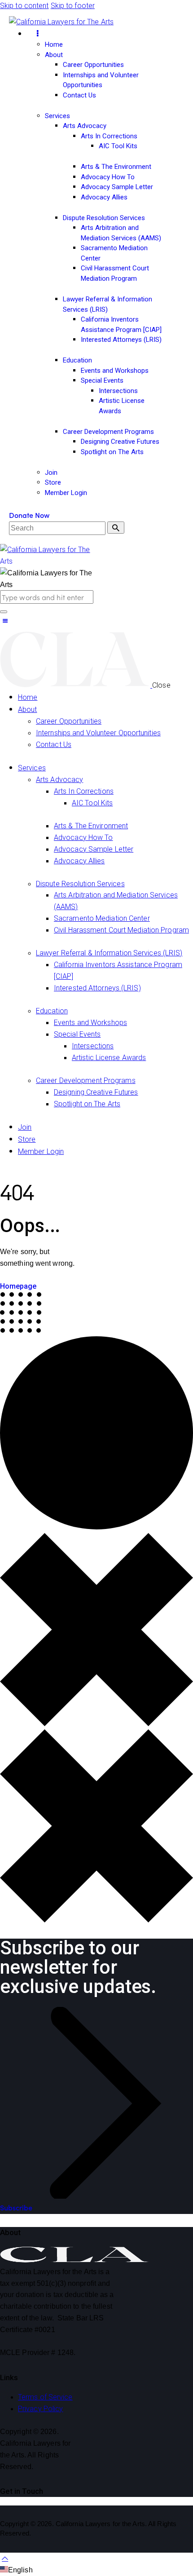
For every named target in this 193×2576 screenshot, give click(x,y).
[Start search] (116, 528)
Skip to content (24, 6)
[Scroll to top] (5, 2558)
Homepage (18, 1286)
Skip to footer (73, 6)
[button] (5, 621)
